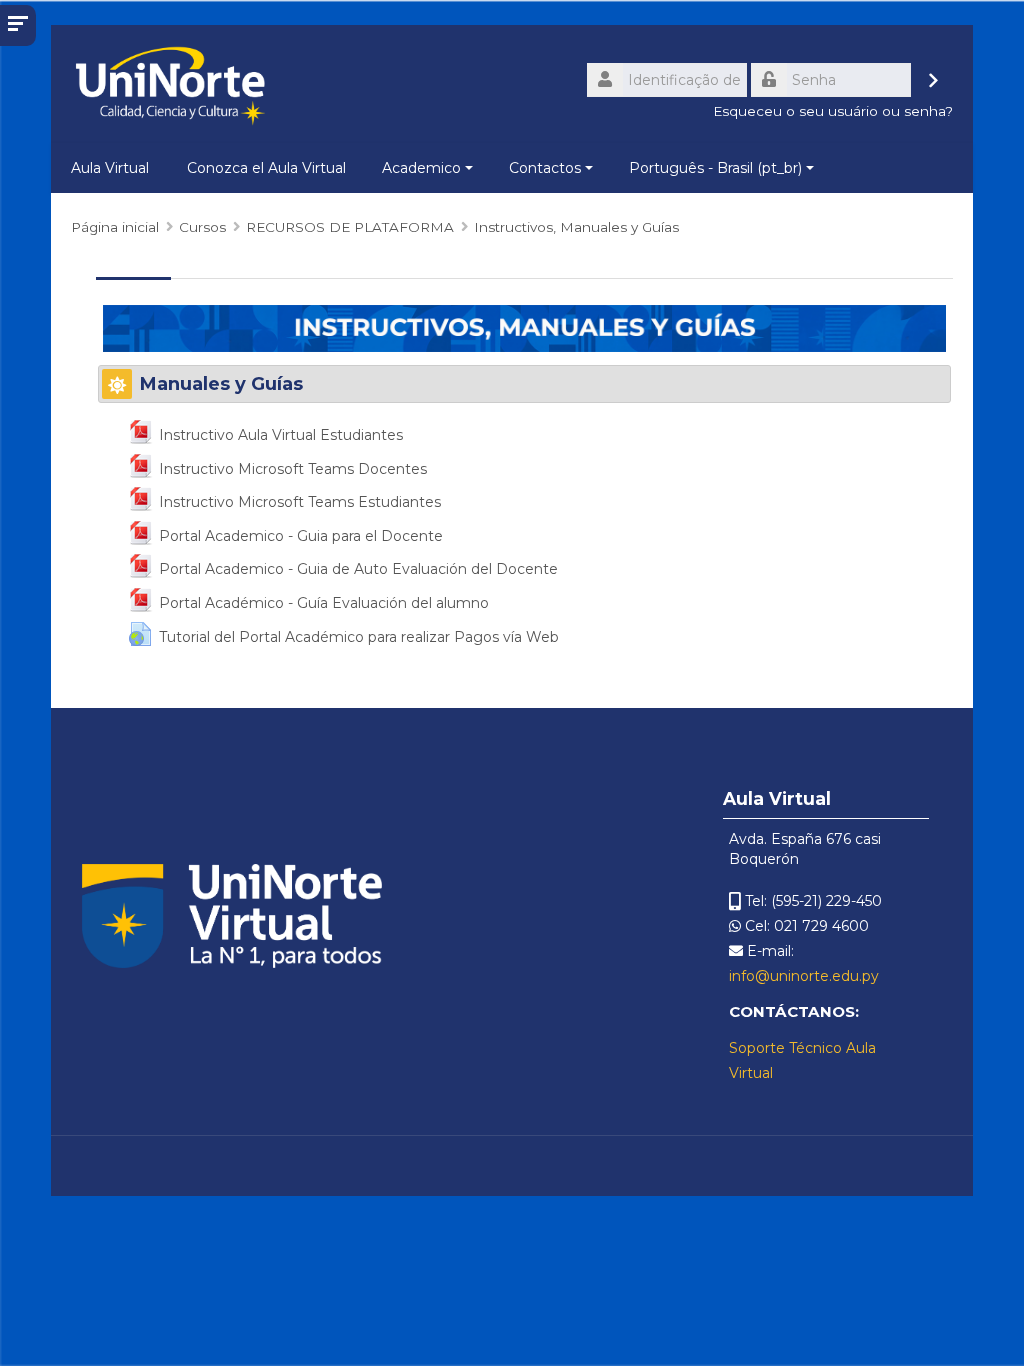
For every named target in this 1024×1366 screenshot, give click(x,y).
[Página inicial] (170, 85)
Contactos (545, 168)
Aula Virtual (110, 168)
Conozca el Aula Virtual (266, 168)
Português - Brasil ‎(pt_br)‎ (715, 168)
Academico (421, 168)
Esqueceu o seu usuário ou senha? (833, 111)
